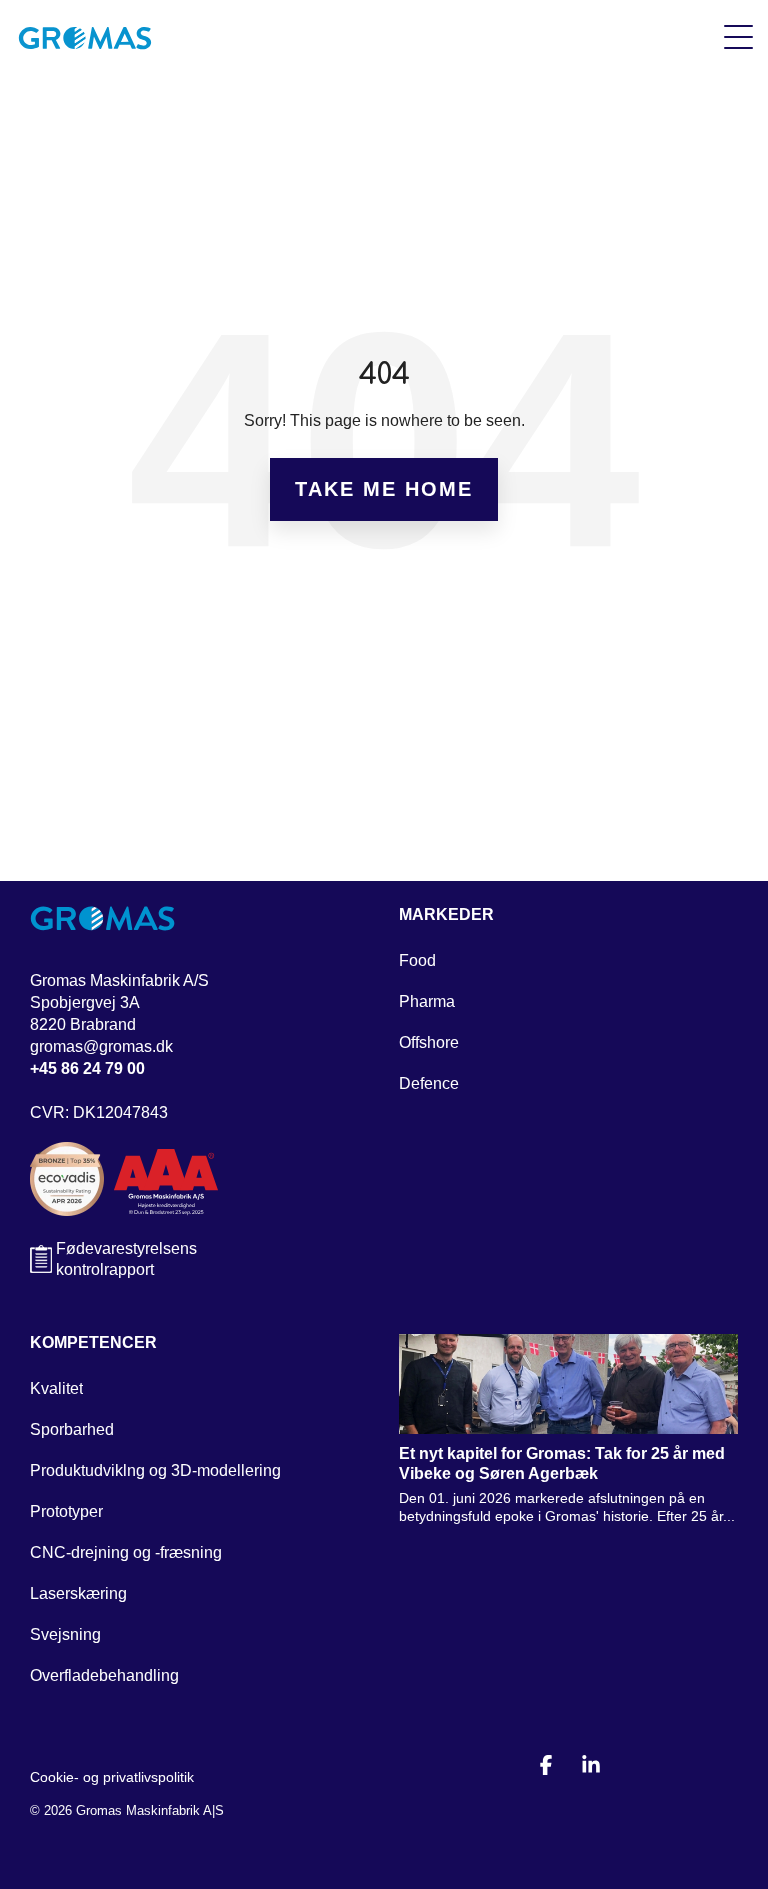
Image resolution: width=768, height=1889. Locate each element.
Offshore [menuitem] (429, 1042)
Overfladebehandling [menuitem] (104, 1675)
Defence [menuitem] (429, 1083)
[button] (738, 36)
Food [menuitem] (417, 960)
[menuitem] (446, 919)
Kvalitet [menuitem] (56, 1388)
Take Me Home (384, 489)
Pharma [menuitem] (427, 1001)
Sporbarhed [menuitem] (72, 1429)
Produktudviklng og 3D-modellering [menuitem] (155, 1470)
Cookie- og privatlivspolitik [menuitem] (112, 1777)
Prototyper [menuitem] (66, 1511)
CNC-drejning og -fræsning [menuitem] (126, 1552)
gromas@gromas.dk (101, 1046)
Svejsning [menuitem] (65, 1634)
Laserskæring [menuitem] (78, 1593)
